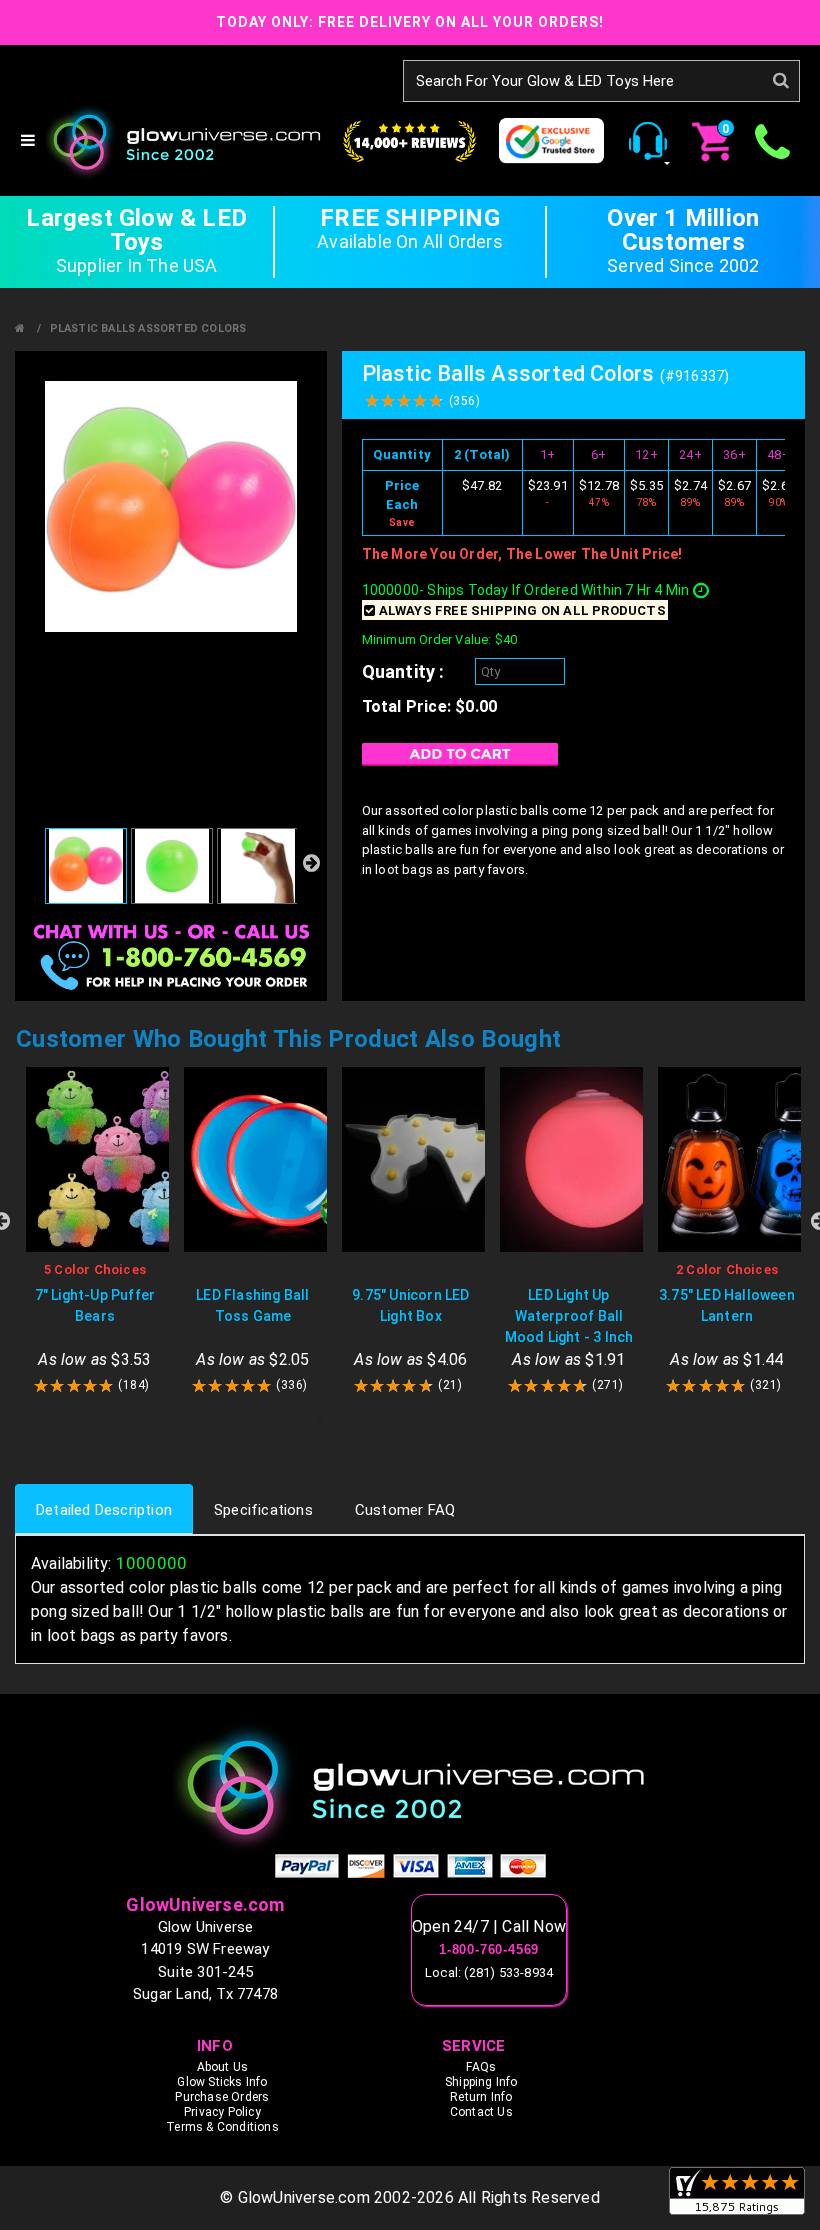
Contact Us (481, 2112)
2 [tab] (350, 1421)
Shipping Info (481, 2082)
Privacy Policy (222, 2112)
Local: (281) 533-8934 (489, 1972)
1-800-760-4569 (489, 1950)
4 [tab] (410, 1421)
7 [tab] (500, 1421)
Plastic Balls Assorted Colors (148, 328)
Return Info (481, 2097)
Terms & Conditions (222, 2127)
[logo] (410, 1786)
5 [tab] (440, 1421)
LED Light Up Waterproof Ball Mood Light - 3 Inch (569, 1316)
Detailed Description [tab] (104, 1510)
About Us (223, 2067)
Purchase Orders (222, 2097)
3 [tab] (380, 1421)
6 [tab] (470, 1421)
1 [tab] (320, 1421)
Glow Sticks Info (222, 2082)
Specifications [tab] (263, 1510)
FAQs (481, 2067)
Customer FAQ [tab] (405, 1510)
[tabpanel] (95, 1231)
